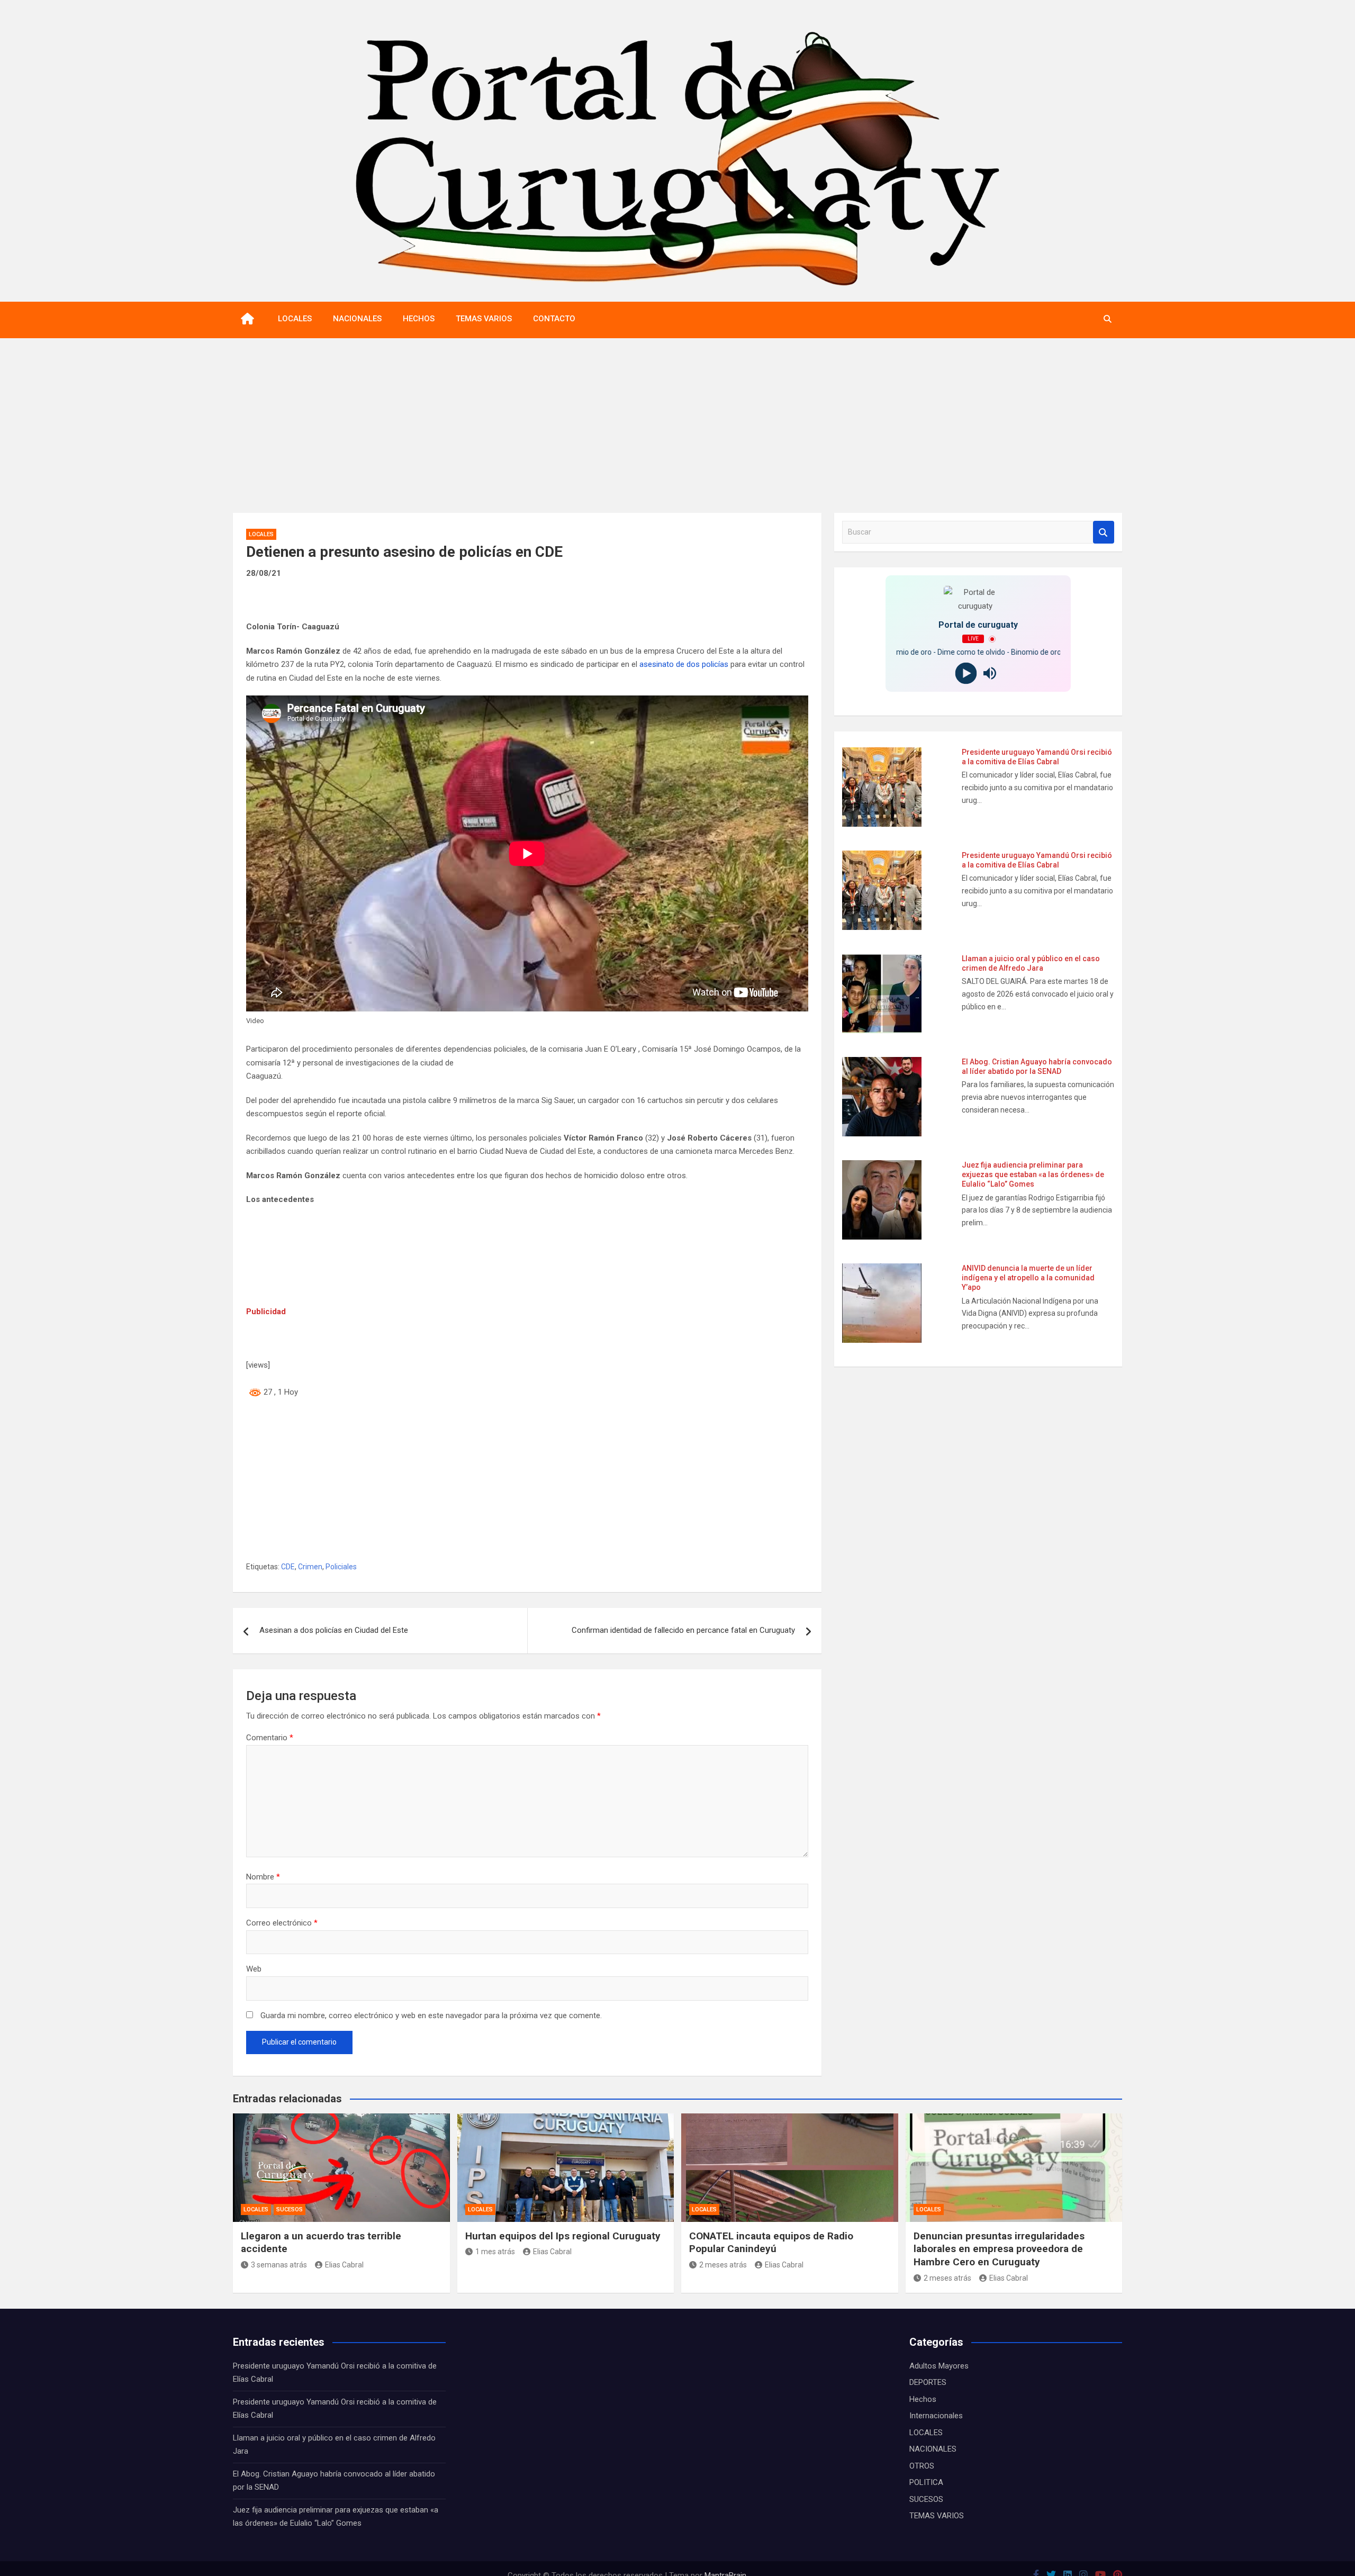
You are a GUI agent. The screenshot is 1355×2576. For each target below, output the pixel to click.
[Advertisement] (677, 418)
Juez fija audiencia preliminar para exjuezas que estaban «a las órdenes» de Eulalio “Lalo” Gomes (1033, 1174)
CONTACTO (554, 319)
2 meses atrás (723, 2265)
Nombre (263, 1877)
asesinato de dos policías (685, 664)
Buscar (1104, 532)
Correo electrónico (282, 1923)
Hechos (923, 2399)
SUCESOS (290, 2209)
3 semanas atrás (279, 2265)
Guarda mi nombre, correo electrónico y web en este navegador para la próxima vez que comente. (431, 2015)
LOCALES (295, 319)
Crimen (310, 1567)
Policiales (341, 1567)
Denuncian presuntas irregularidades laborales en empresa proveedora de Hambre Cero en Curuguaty (999, 2249)
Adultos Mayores (939, 2366)
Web (254, 1969)
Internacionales (936, 2416)
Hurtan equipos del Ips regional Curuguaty (563, 2236)
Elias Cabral (344, 2265)
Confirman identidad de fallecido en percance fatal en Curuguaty (683, 1630)
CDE (288, 1567)
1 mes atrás (495, 2252)
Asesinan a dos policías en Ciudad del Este (334, 1630)
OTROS (922, 2466)
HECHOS (419, 319)
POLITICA (926, 2482)
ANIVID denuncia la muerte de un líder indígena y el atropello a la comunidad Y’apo (1028, 1278)
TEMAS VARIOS (484, 319)
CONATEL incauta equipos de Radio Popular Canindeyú (771, 2243)
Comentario (270, 1738)
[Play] (966, 674)
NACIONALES (357, 319)
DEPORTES (928, 2382)
